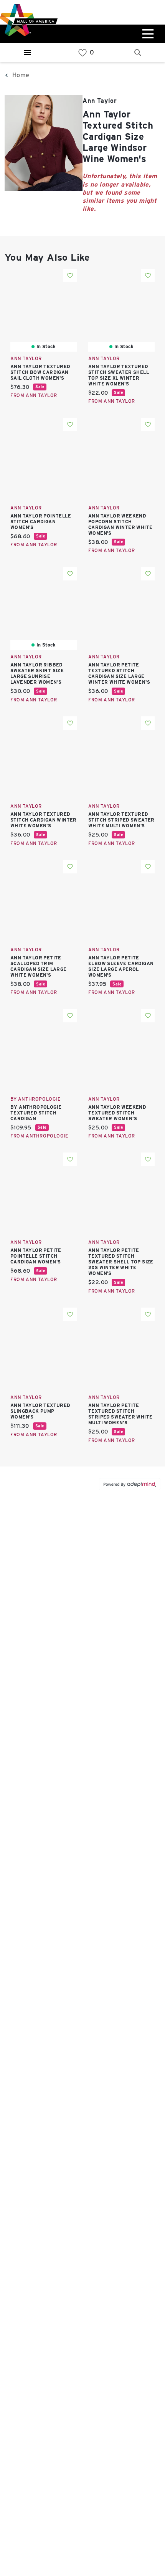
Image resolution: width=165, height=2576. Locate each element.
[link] (82, 53)
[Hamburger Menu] (27, 53)
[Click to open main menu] (147, 34)
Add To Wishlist (70, 275)
